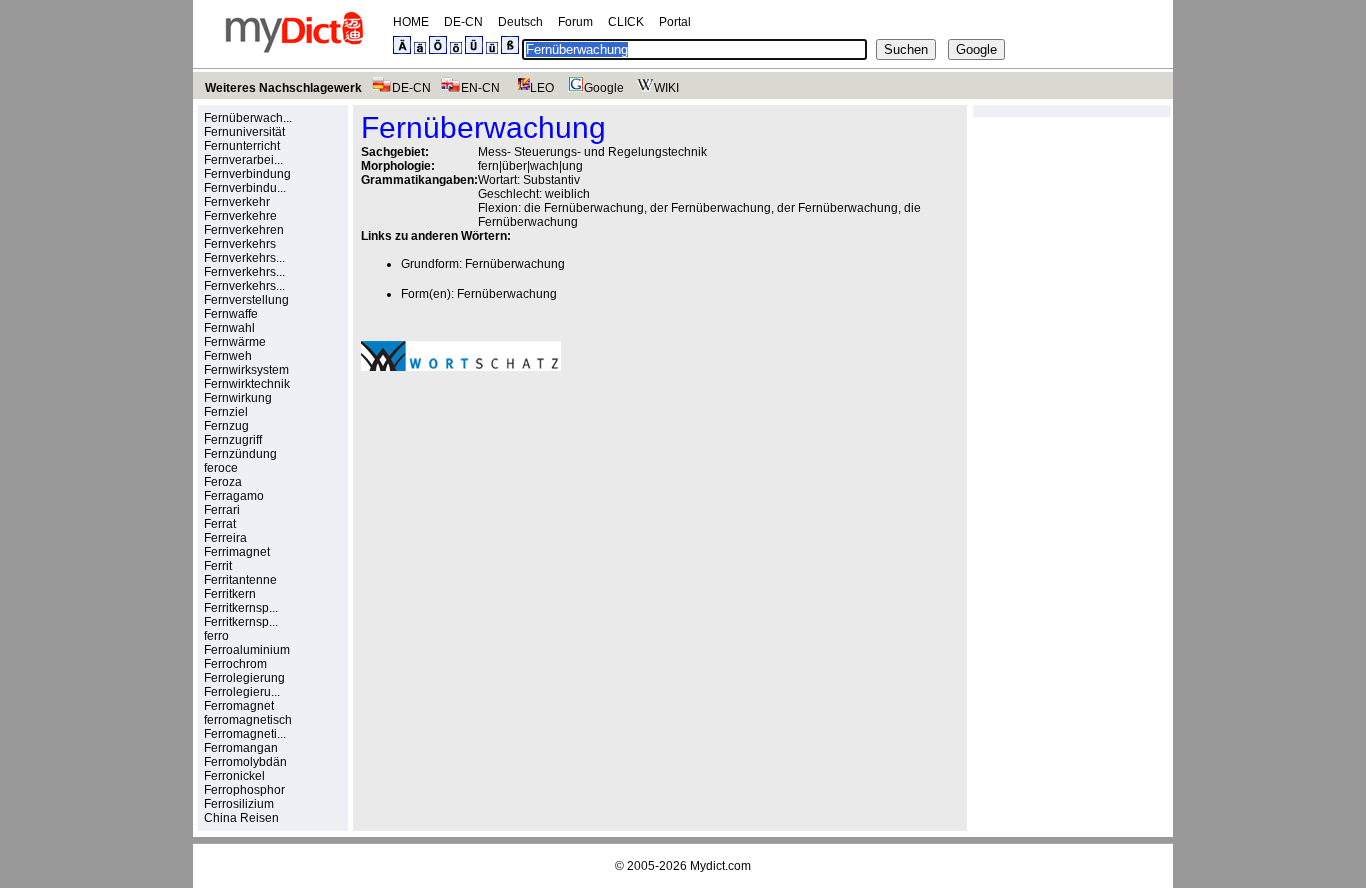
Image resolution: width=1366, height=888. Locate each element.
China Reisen (241, 818)
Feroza (223, 482)
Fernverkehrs (240, 244)
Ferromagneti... (245, 734)
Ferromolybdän (245, 762)
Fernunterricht (242, 146)
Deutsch (520, 22)
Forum (575, 22)
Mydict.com (720, 866)
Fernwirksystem (246, 370)
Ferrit (218, 566)
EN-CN (480, 88)
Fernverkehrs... (244, 258)
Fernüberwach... (248, 118)
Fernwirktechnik (247, 384)
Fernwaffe (231, 314)
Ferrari (222, 510)
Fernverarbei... (243, 160)
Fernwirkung (238, 398)
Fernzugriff (233, 440)
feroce (221, 468)
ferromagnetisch (248, 720)
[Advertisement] (529, 525)
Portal (675, 22)
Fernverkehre (240, 216)
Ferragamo (234, 496)
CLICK (626, 22)
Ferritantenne (240, 580)
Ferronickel (234, 776)
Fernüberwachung (515, 264)
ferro (216, 636)
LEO (542, 88)
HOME (411, 22)
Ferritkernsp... (241, 608)
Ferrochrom (235, 664)
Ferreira (225, 538)
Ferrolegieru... (242, 692)
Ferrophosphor (244, 790)
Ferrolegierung (244, 678)
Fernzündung (240, 454)
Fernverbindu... (245, 188)
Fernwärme (235, 342)
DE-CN (463, 22)
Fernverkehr (237, 202)
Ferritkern (230, 594)
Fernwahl (229, 328)
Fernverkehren (244, 230)
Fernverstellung (246, 300)
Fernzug (226, 426)
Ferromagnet (239, 706)
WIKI (666, 88)
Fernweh (228, 356)
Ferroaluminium (247, 650)
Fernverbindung (247, 174)
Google (604, 88)
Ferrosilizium (239, 804)
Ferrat (220, 524)
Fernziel (226, 412)
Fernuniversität (244, 132)
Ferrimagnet (237, 552)
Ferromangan (241, 748)
